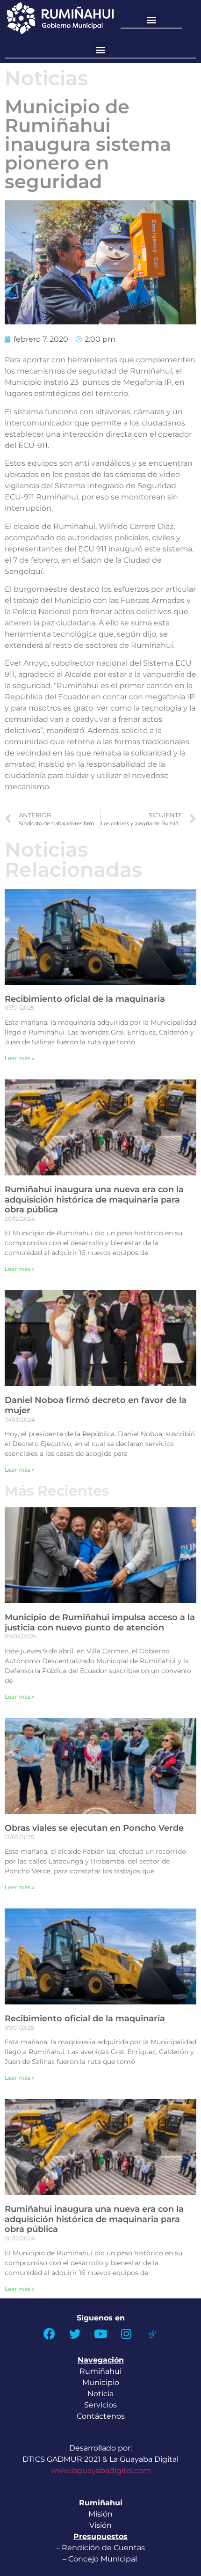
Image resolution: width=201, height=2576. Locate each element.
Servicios (100, 2405)
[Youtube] (100, 2334)
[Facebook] (49, 2334)
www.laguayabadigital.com (101, 2470)
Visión (100, 2525)
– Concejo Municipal (101, 2559)
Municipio (101, 2382)
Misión (100, 2514)
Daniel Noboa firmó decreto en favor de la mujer (96, 1405)
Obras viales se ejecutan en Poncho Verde (94, 1828)
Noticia (100, 2394)
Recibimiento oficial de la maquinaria (85, 999)
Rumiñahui (100, 2371)
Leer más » (20, 1058)
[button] (152, 20)
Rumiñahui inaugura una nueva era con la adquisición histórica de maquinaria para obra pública (94, 1200)
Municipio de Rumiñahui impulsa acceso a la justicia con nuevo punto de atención (100, 1622)
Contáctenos (101, 2416)
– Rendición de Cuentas (100, 2548)
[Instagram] (126, 2334)
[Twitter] (75, 2334)
